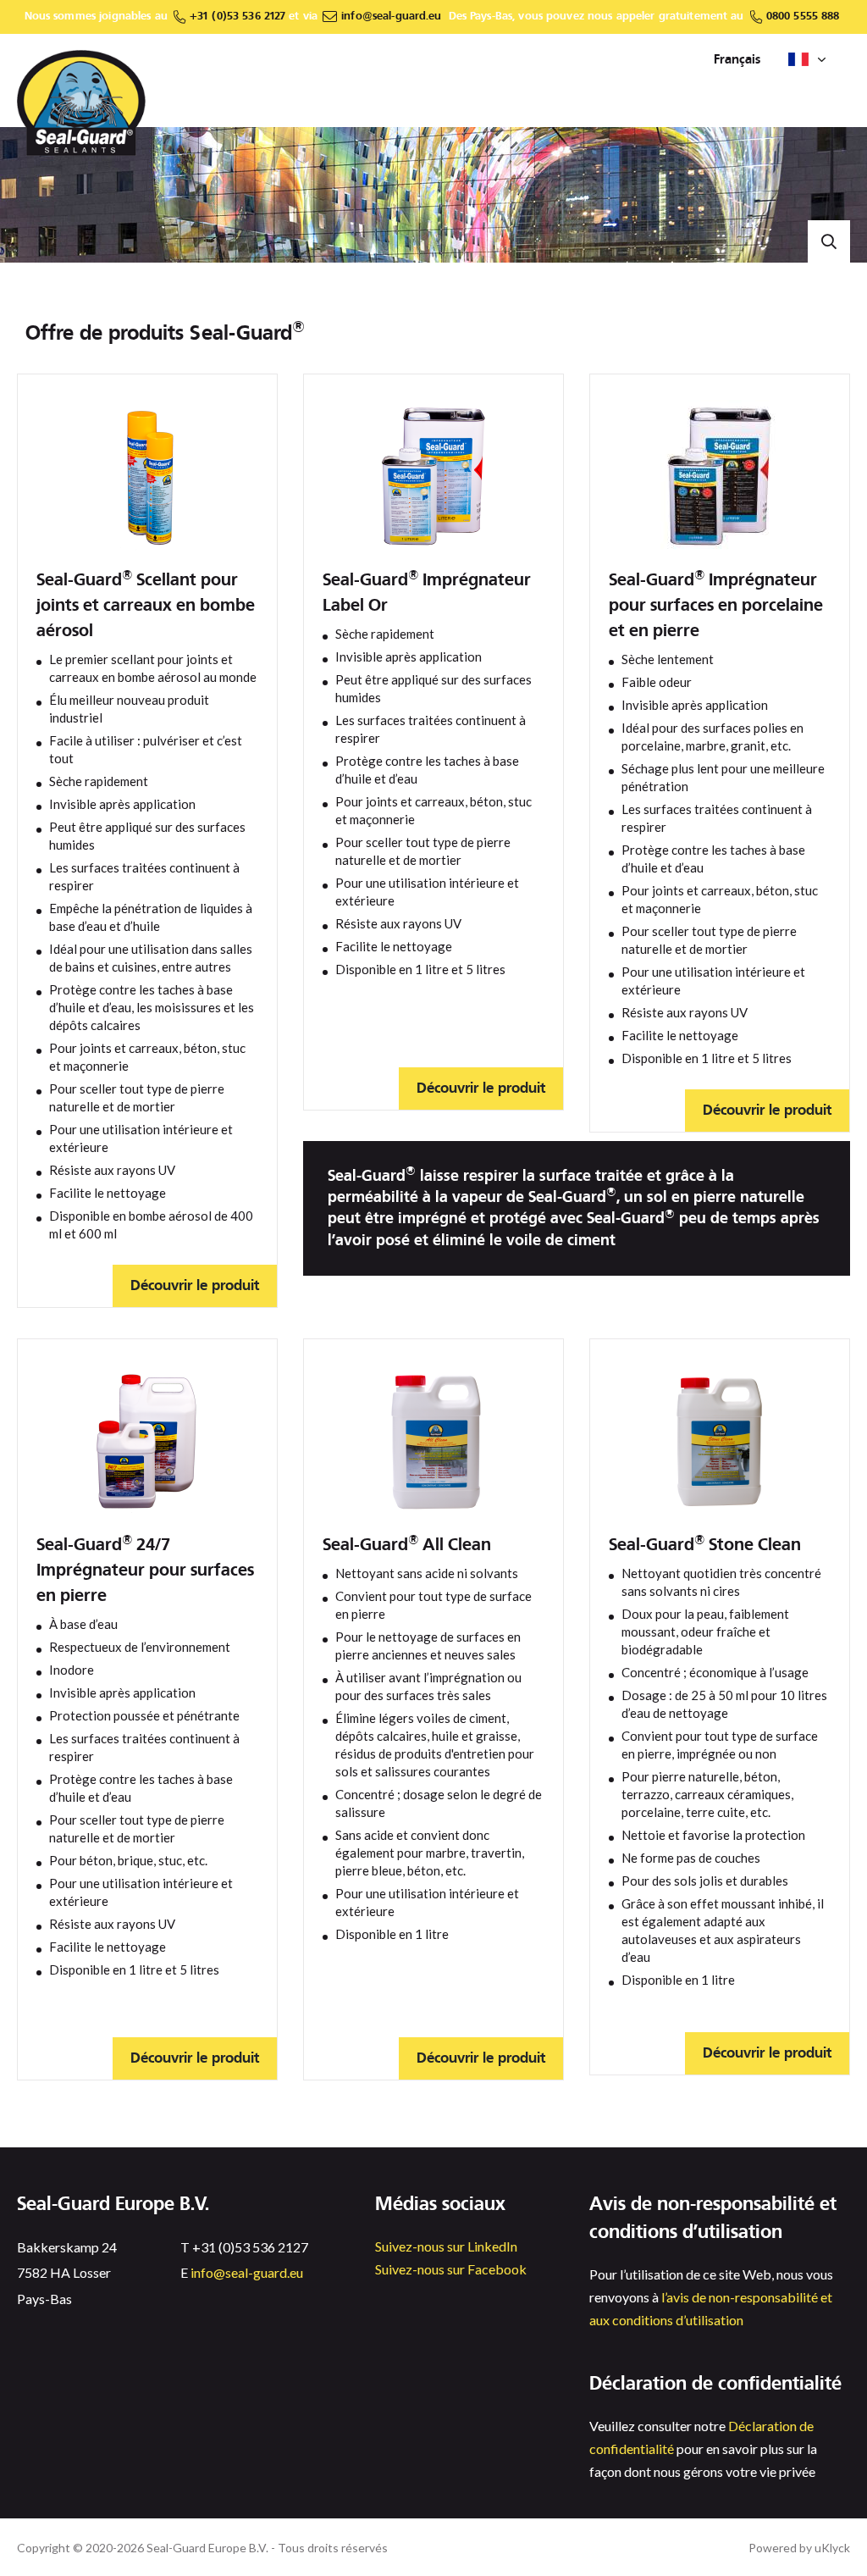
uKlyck (832, 2548)
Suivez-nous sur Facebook (451, 2269)
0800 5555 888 (803, 16)
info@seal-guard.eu (391, 16)
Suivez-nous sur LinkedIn (446, 2246)
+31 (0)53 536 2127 (237, 16)
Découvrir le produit (195, 1285)
